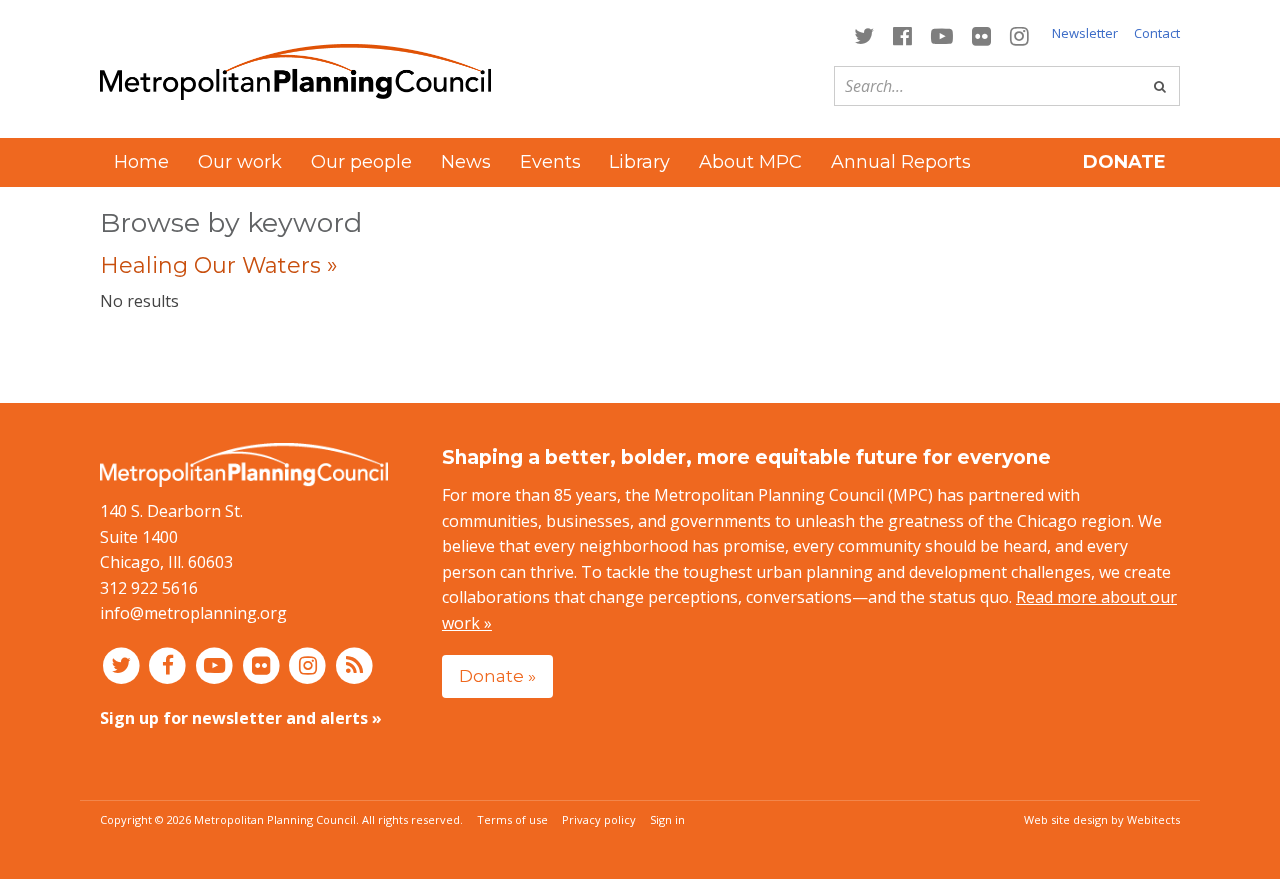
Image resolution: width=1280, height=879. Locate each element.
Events (550, 162)
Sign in (667, 819)
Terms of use (512, 819)
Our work (240, 162)
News (466, 162)
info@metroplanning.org (193, 613)
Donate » (497, 675)
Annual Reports (901, 162)
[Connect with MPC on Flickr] (982, 34)
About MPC (750, 162)
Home (141, 162)
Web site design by (1102, 819)
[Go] (1160, 86)
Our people (361, 162)
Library (639, 162)
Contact (1157, 33)
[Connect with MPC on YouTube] (941, 34)
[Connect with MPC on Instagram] (1020, 34)
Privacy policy (599, 819)
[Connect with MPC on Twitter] (863, 34)
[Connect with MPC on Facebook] (902, 34)
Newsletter (1085, 33)
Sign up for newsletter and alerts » (241, 718)
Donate (1124, 162)
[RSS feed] (354, 665)
